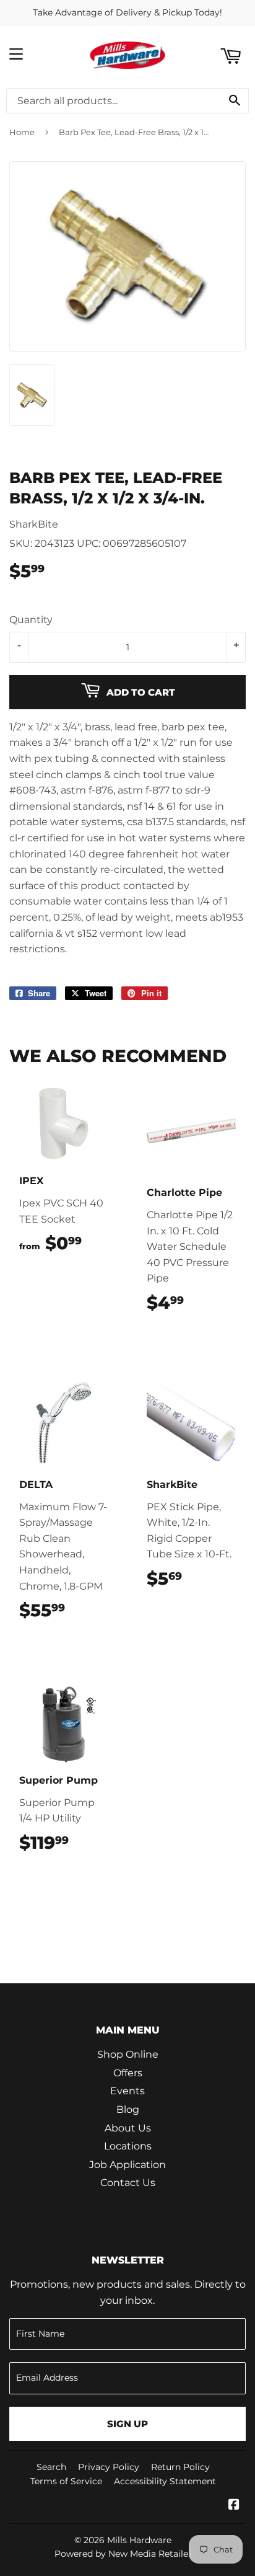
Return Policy (180, 2467)
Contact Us (128, 2183)
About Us (128, 2128)
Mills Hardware (139, 2540)
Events (127, 2091)
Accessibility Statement (165, 2481)
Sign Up (127, 2424)
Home (22, 132)
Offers (128, 2073)
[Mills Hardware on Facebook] (234, 2506)
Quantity (31, 620)
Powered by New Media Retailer (123, 2554)
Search (51, 2467)
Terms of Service (66, 2481)
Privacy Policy (109, 2467)
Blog (128, 2109)
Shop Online (128, 2054)
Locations (128, 2146)
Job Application (127, 2165)
